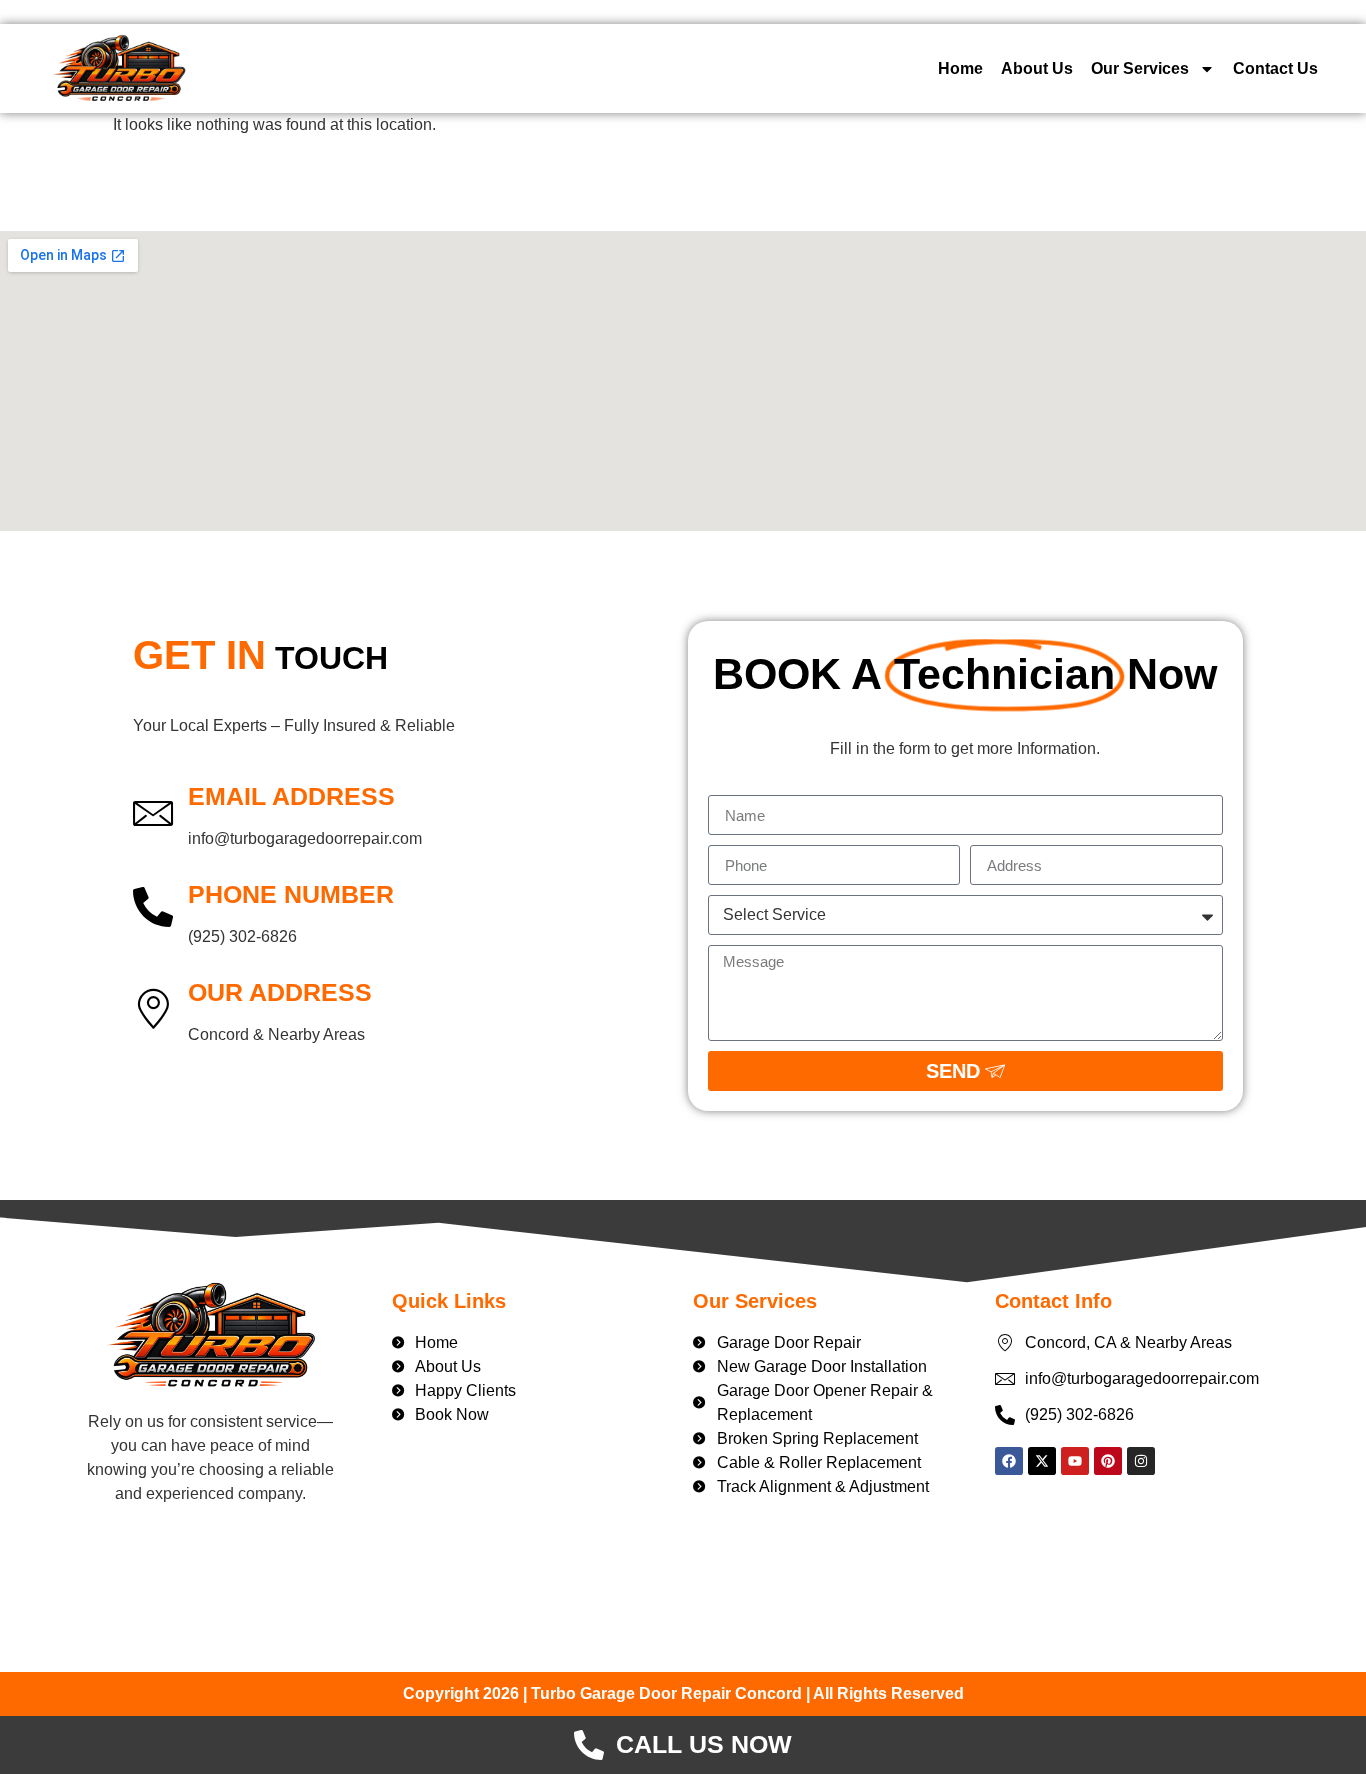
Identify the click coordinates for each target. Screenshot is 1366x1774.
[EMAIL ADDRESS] (153, 812)
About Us (1037, 68)
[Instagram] (1141, 1461)
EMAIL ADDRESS (291, 796)
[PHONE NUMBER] (153, 910)
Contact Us (1275, 68)
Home (960, 68)
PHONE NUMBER (291, 894)
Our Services (1140, 68)
